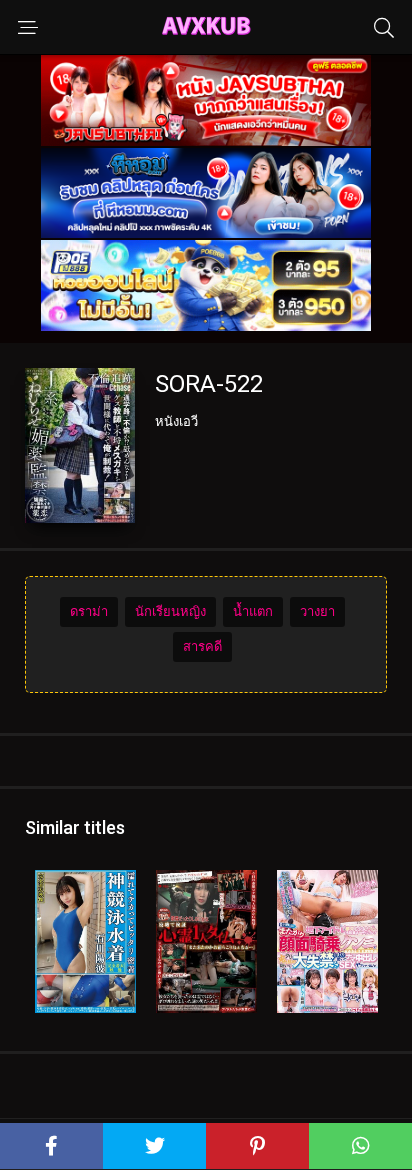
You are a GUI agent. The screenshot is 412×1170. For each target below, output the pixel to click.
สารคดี (202, 646)
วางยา (317, 611)
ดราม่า (89, 611)
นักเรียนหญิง (170, 611)
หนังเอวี (176, 421)
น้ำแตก (253, 611)
